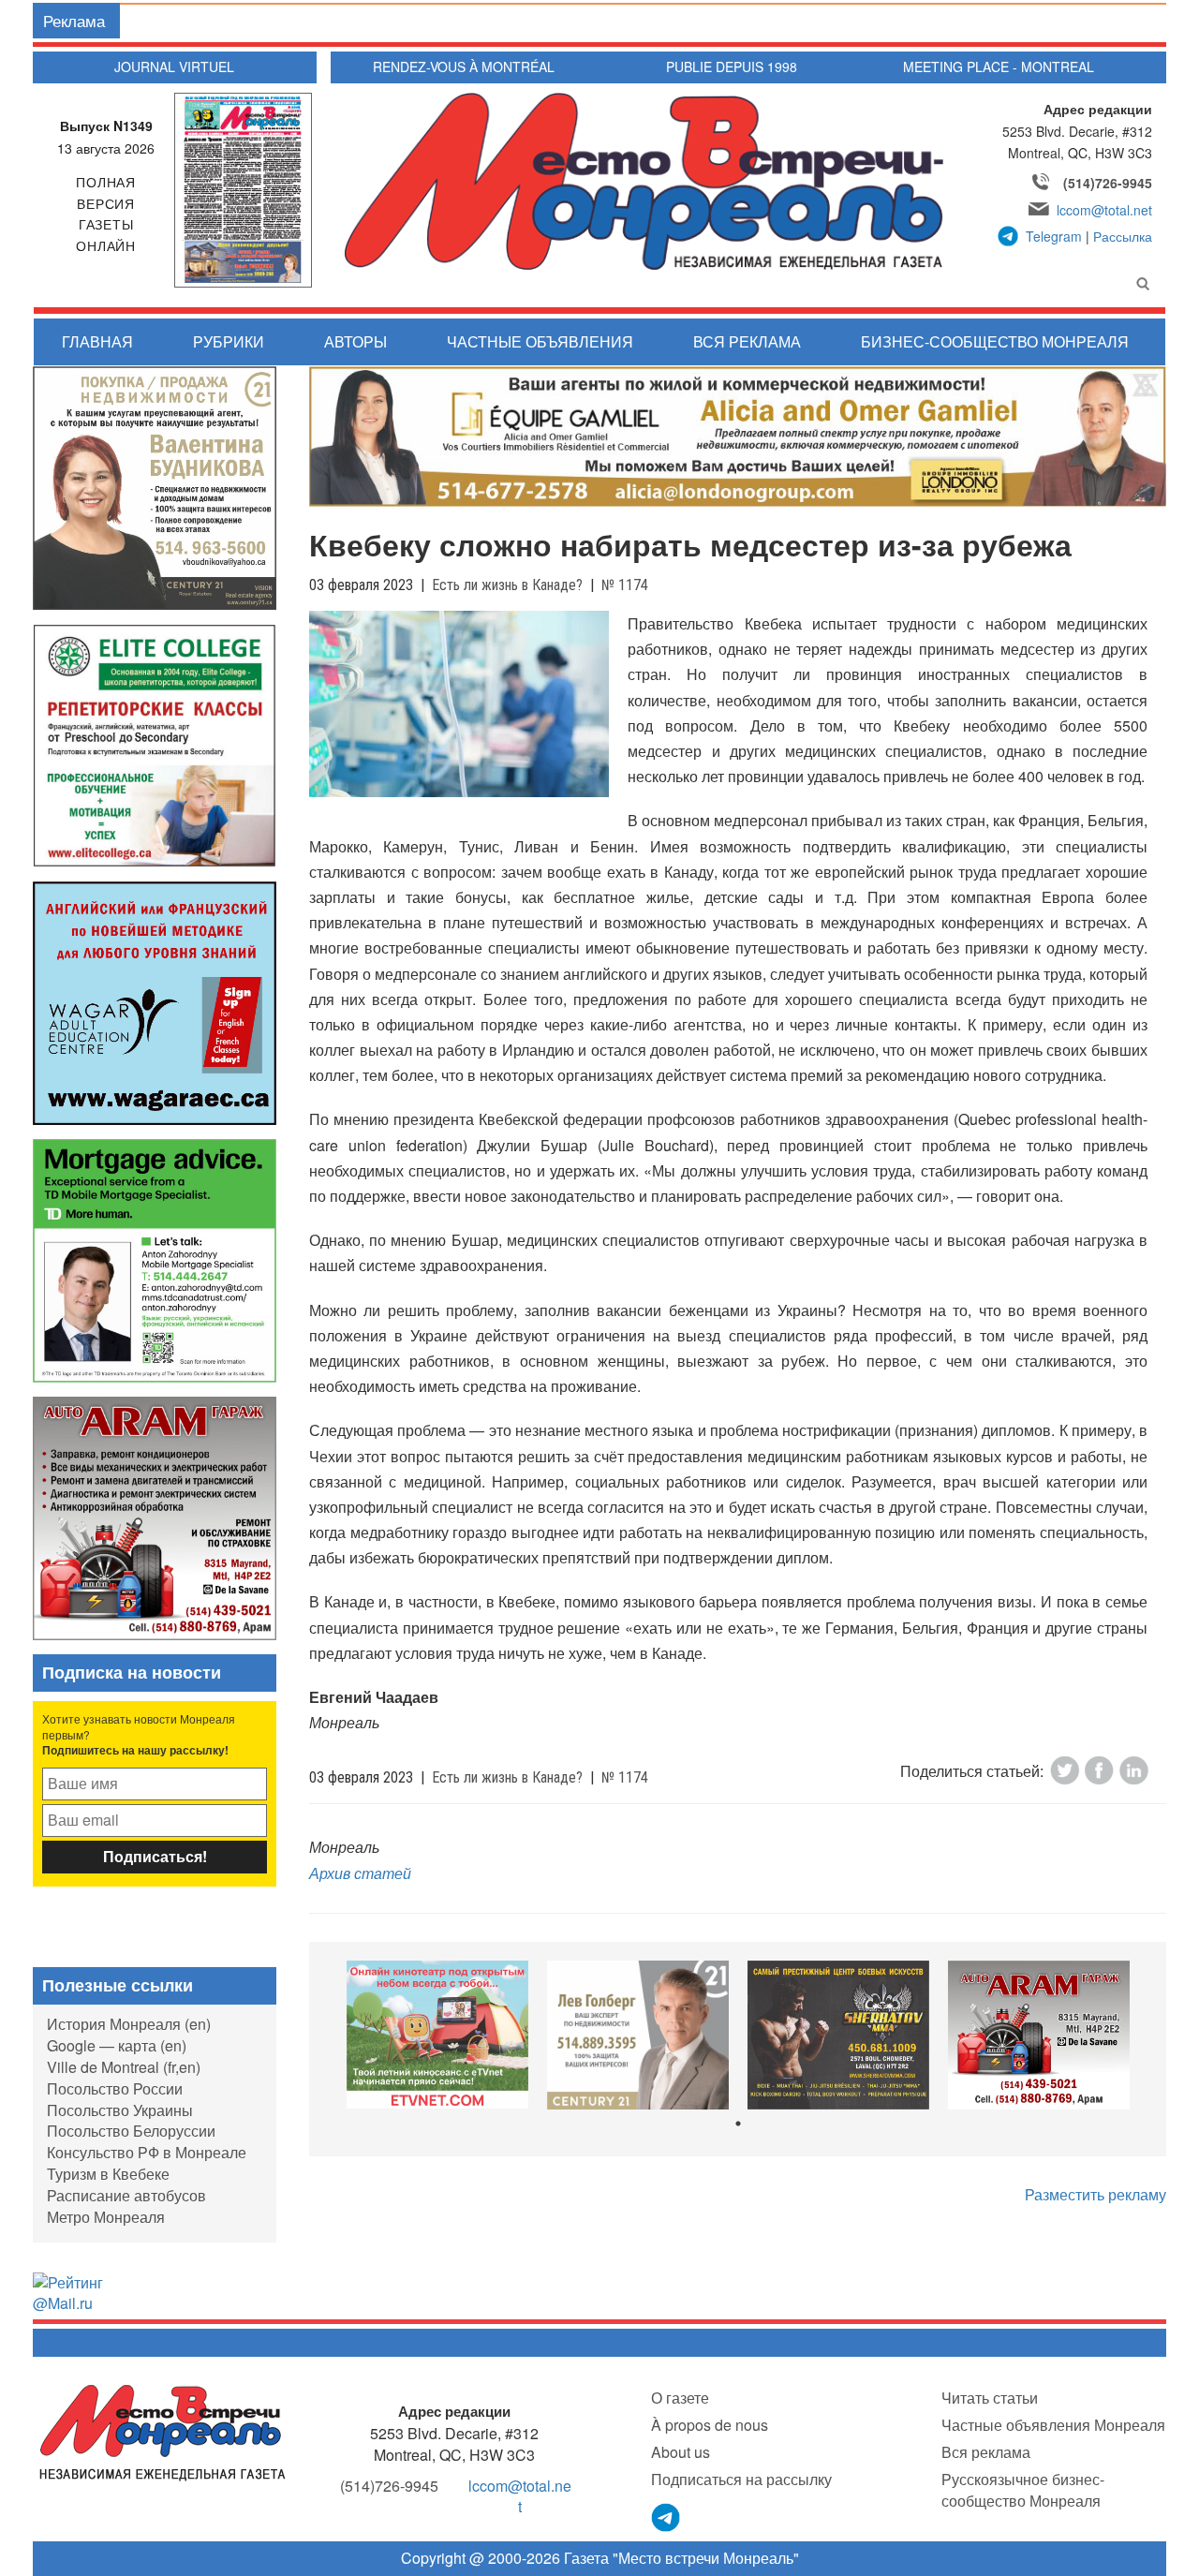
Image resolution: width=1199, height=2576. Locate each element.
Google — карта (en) (117, 2045)
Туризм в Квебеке (108, 2174)
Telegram (1054, 236)
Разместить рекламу (1095, 2194)
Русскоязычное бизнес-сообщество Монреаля (1023, 2490)
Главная (97, 341)
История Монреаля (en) (129, 2024)
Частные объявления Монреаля (1053, 2425)
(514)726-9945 (1108, 183)
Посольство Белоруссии (131, 2131)
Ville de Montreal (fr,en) (124, 2067)
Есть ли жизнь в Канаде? (507, 585)
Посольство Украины (120, 2110)
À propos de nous (710, 2425)
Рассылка (1123, 236)
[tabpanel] (437, 2035)
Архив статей (360, 1873)
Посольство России (115, 2088)
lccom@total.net (1104, 210)
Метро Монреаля (106, 2217)
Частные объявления (540, 341)
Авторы (355, 341)
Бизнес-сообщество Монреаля (995, 341)
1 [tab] (738, 2124)
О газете (680, 2398)
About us (681, 2452)
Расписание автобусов (126, 2195)
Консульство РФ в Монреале (147, 2152)
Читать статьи (990, 2398)
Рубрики (229, 341)
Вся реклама (747, 341)
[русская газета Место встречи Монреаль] (163, 2431)
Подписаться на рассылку (741, 2479)
